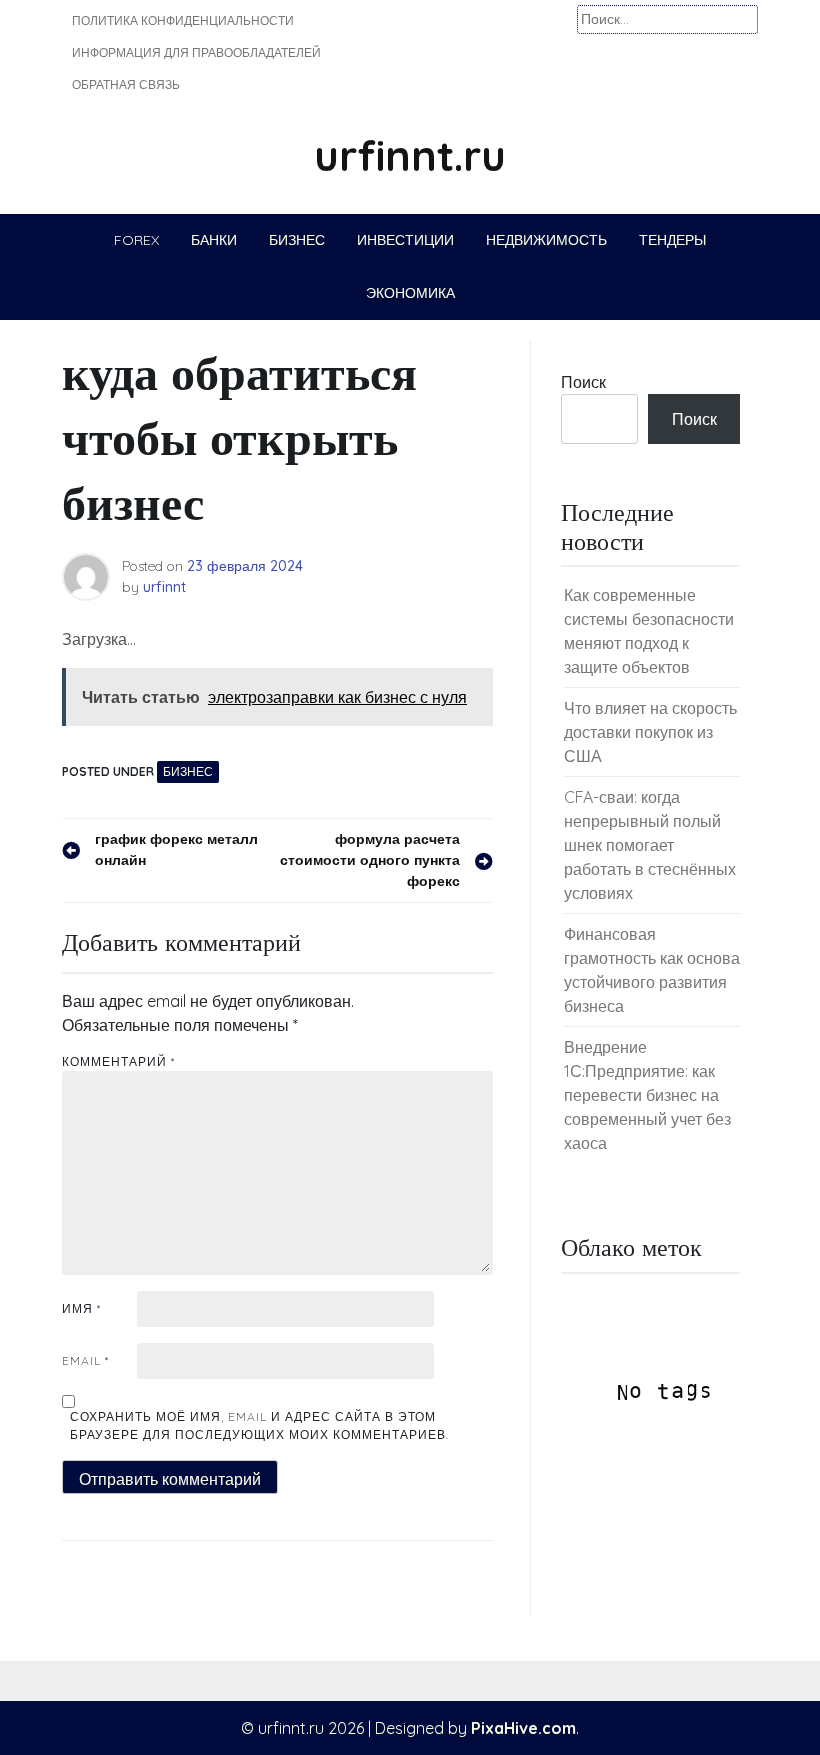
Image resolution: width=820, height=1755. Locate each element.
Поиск (583, 382)
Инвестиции (405, 240)
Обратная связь (126, 84)
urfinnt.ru (410, 155)
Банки (214, 240)
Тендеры (672, 240)
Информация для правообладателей (196, 52)
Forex (136, 240)
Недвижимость (546, 240)
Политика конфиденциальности (183, 20)
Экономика (410, 293)
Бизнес (297, 240)
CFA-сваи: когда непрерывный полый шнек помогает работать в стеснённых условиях (650, 845)
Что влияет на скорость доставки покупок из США (650, 732)
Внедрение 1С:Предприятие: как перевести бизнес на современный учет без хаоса (647, 1095)
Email (85, 1360)
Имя (81, 1308)
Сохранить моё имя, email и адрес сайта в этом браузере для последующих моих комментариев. (259, 1425)
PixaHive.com (523, 1728)
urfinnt (164, 587)
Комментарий (118, 1061)
